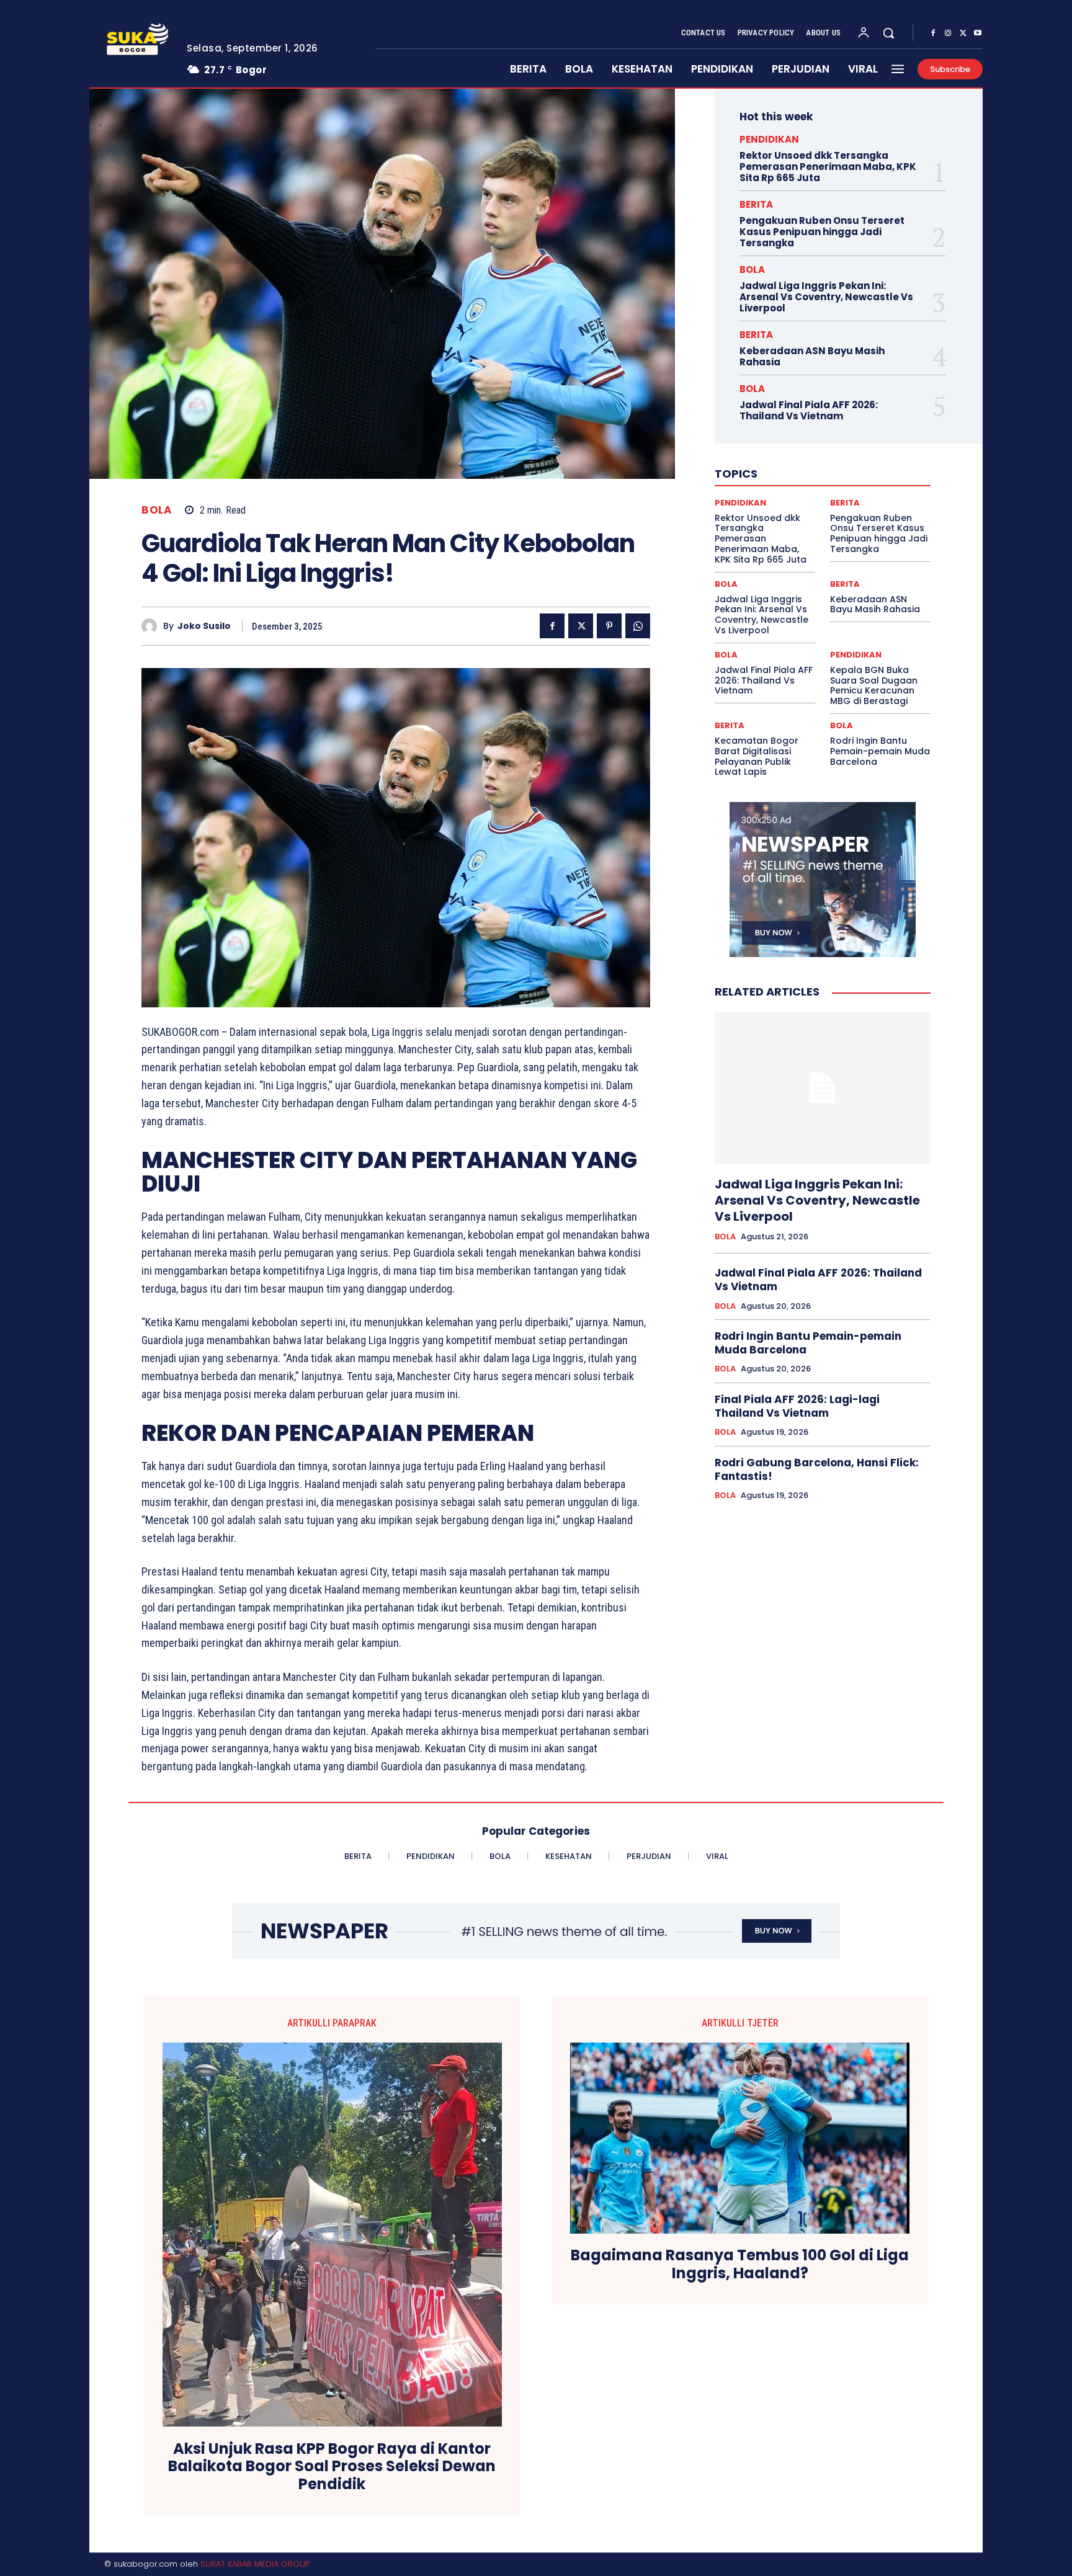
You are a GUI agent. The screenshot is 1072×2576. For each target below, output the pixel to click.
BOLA (157, 510)
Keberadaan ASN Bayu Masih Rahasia (812, 356)
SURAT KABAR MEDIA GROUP (255, 2564)
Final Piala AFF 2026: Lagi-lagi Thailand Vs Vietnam (797, 1406)
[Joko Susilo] (152, 626)
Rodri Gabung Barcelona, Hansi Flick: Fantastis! (817, 1469)
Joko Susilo (204, 626)
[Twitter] (963, 33)
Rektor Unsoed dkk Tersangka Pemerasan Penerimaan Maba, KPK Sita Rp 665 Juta (828, 167)
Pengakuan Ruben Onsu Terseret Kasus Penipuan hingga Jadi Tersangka (822, 232)
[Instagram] (948, 33)
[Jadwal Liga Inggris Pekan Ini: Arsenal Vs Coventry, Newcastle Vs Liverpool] (823, 1088)
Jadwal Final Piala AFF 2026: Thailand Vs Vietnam (809, 410)
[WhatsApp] (638, 626)
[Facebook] (933, 33)
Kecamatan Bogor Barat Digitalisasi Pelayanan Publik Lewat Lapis (757, 756)
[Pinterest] (609, 626)
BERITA (756, 204)
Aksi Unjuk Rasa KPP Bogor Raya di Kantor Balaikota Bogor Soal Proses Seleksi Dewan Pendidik (332, 2467)
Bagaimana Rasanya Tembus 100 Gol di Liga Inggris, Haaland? (740, 2265)
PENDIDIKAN (769, 139)
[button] (888, 33)
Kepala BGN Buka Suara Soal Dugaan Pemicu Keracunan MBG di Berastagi (874, 685)
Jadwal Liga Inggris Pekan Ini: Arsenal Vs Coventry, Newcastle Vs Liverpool (826, 297)
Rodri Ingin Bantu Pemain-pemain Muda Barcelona (880, 751)
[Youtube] (978, 33)
